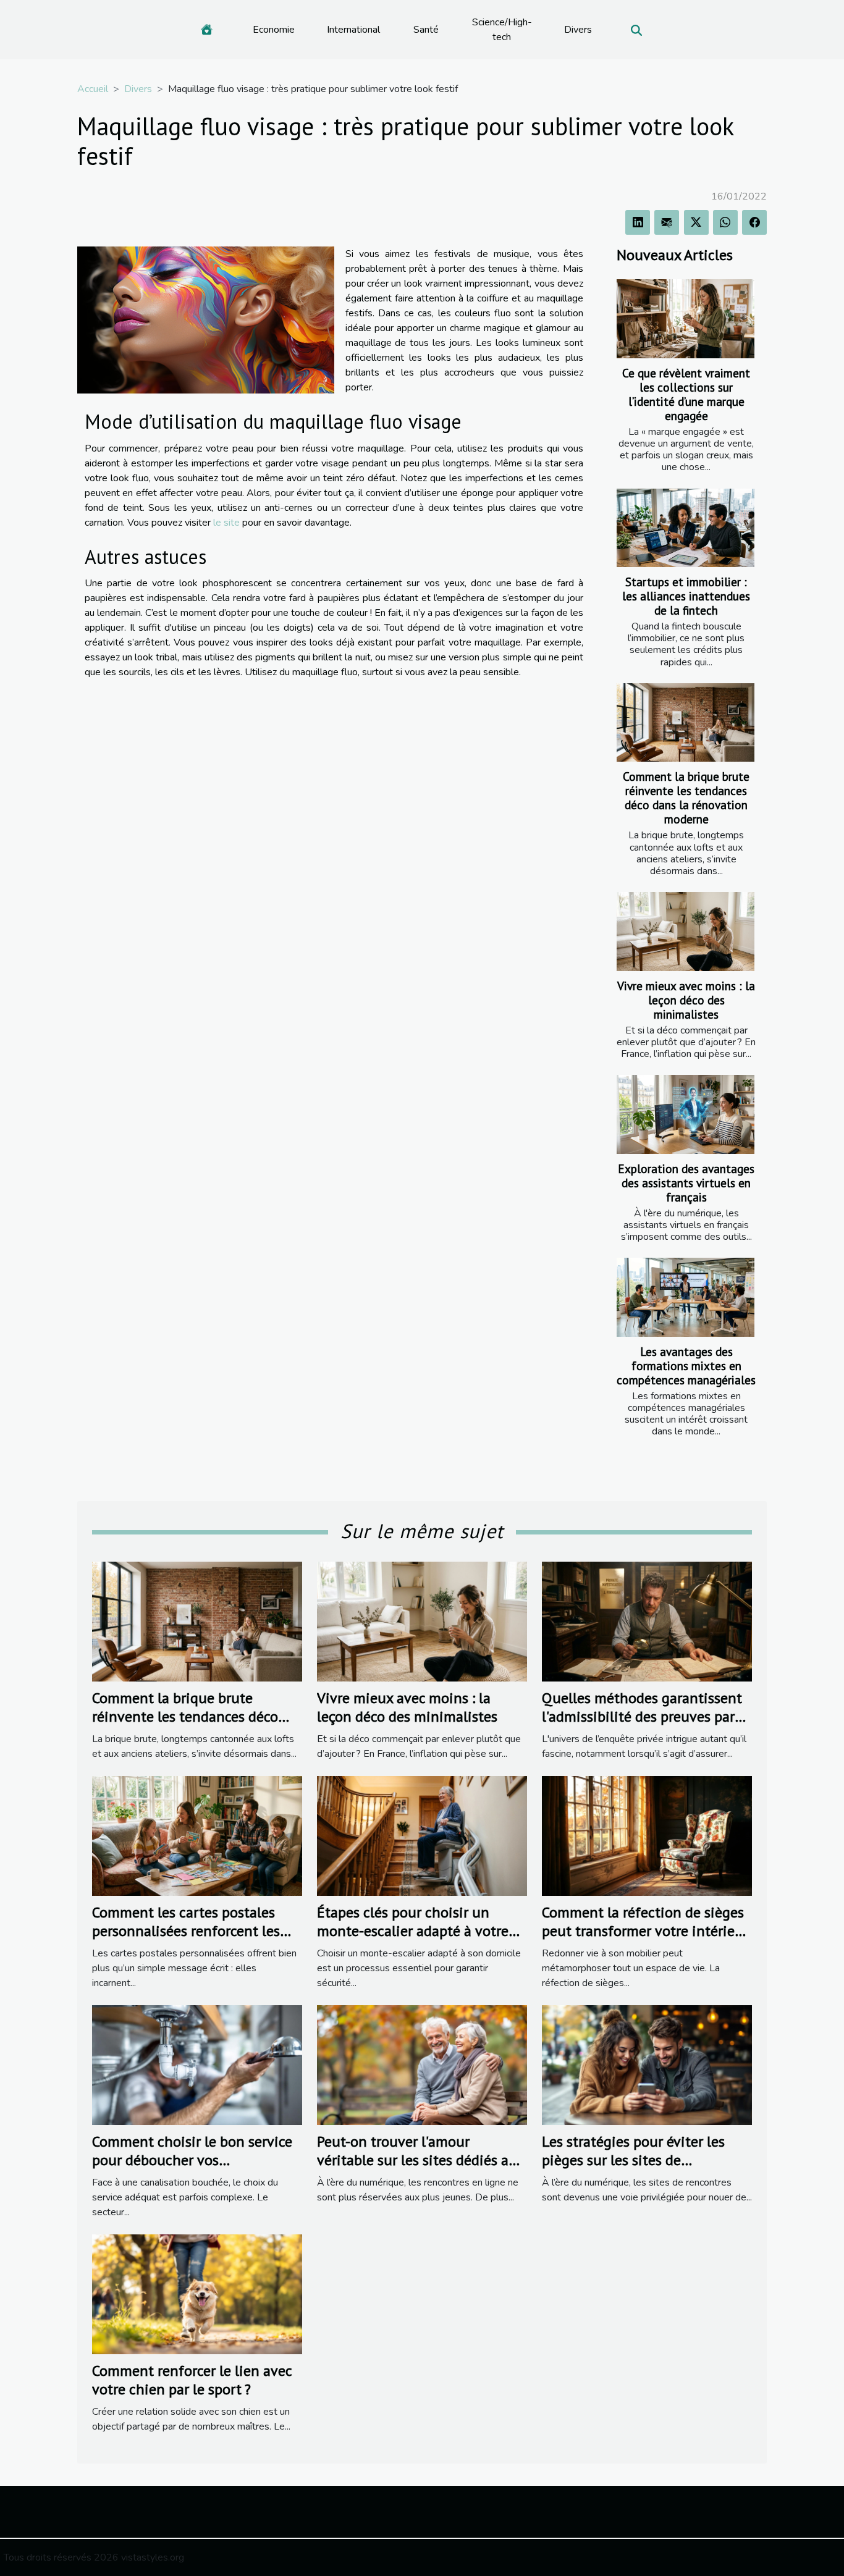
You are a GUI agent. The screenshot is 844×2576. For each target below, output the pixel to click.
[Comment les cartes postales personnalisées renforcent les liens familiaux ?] (197, 1835)
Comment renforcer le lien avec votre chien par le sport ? (192, 2380)
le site (226, 523)
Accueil (93, 89)
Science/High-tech (502, 30)
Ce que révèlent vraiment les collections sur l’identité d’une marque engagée (686, 394)
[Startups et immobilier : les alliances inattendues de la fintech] (686, 528)
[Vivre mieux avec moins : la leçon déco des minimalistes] (686, 931)
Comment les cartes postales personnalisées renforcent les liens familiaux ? (186, 1931)
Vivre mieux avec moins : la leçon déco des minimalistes (686, 1000)
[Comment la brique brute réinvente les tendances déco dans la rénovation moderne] (686, 722)
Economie (274, 30)
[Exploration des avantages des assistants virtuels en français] (686, 1114)
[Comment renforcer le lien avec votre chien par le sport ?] (197, 2294)
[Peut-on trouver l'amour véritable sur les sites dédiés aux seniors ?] (422, 2065)
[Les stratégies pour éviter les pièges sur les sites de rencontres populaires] (647, 2065)
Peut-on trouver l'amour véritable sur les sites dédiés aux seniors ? (420, 2160)
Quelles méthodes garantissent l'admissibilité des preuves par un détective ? (642, 1717)
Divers (578, 30)
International (353, 30)
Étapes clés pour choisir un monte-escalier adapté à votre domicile (413, 1931)
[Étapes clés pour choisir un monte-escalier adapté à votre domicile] (422, 1835)
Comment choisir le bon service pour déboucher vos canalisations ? (192, 2160)
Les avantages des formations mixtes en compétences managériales (686, 1366)
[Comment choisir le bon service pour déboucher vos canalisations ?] (197, 2065)
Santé (426, 30)
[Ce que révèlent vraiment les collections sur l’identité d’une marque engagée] (686, 318)
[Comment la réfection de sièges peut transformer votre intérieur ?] (647, 1835)
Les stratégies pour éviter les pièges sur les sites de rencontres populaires (633, 2160)
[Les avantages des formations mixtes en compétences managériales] (686, 1297)
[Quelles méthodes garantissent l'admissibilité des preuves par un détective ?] (647, 1621)
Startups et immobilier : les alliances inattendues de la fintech (686, 596)
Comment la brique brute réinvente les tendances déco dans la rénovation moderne (686, 798)
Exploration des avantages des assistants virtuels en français (686, 1183)
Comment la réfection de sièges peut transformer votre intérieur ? (645, 1931)
